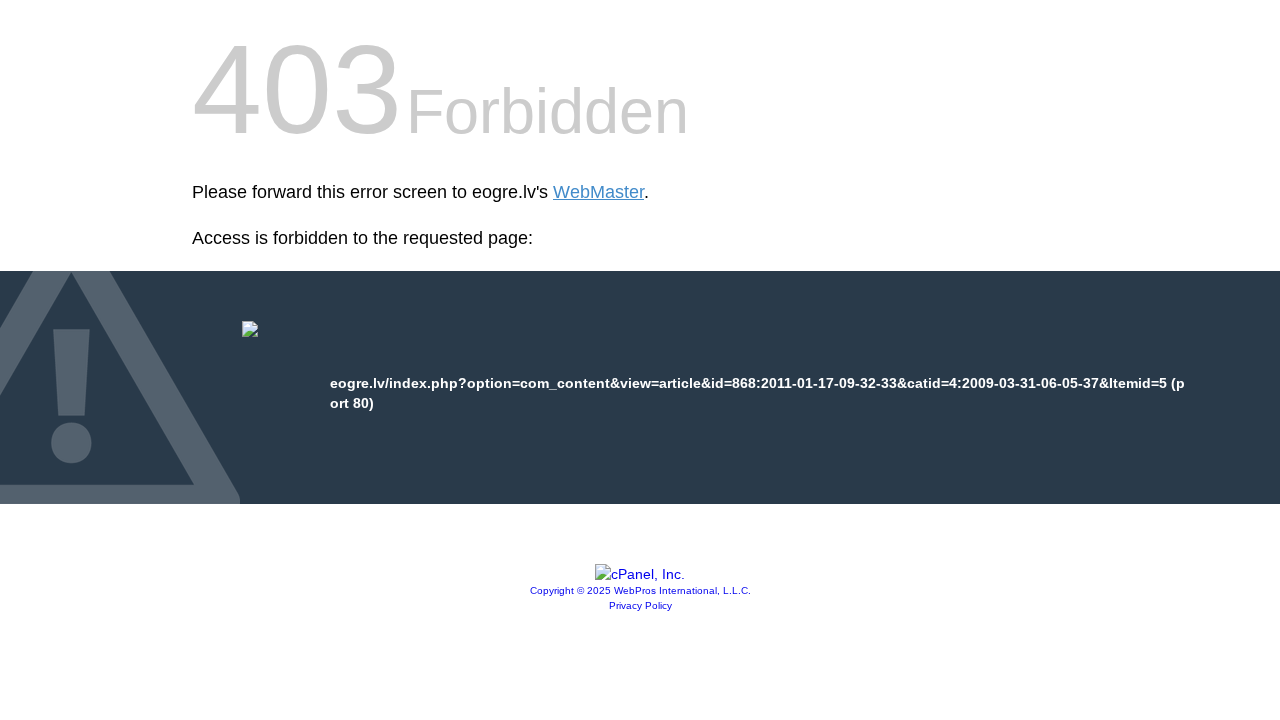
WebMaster (598, 192)
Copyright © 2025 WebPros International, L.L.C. (640, 590)
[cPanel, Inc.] (640, 574)
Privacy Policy (640, 605)
